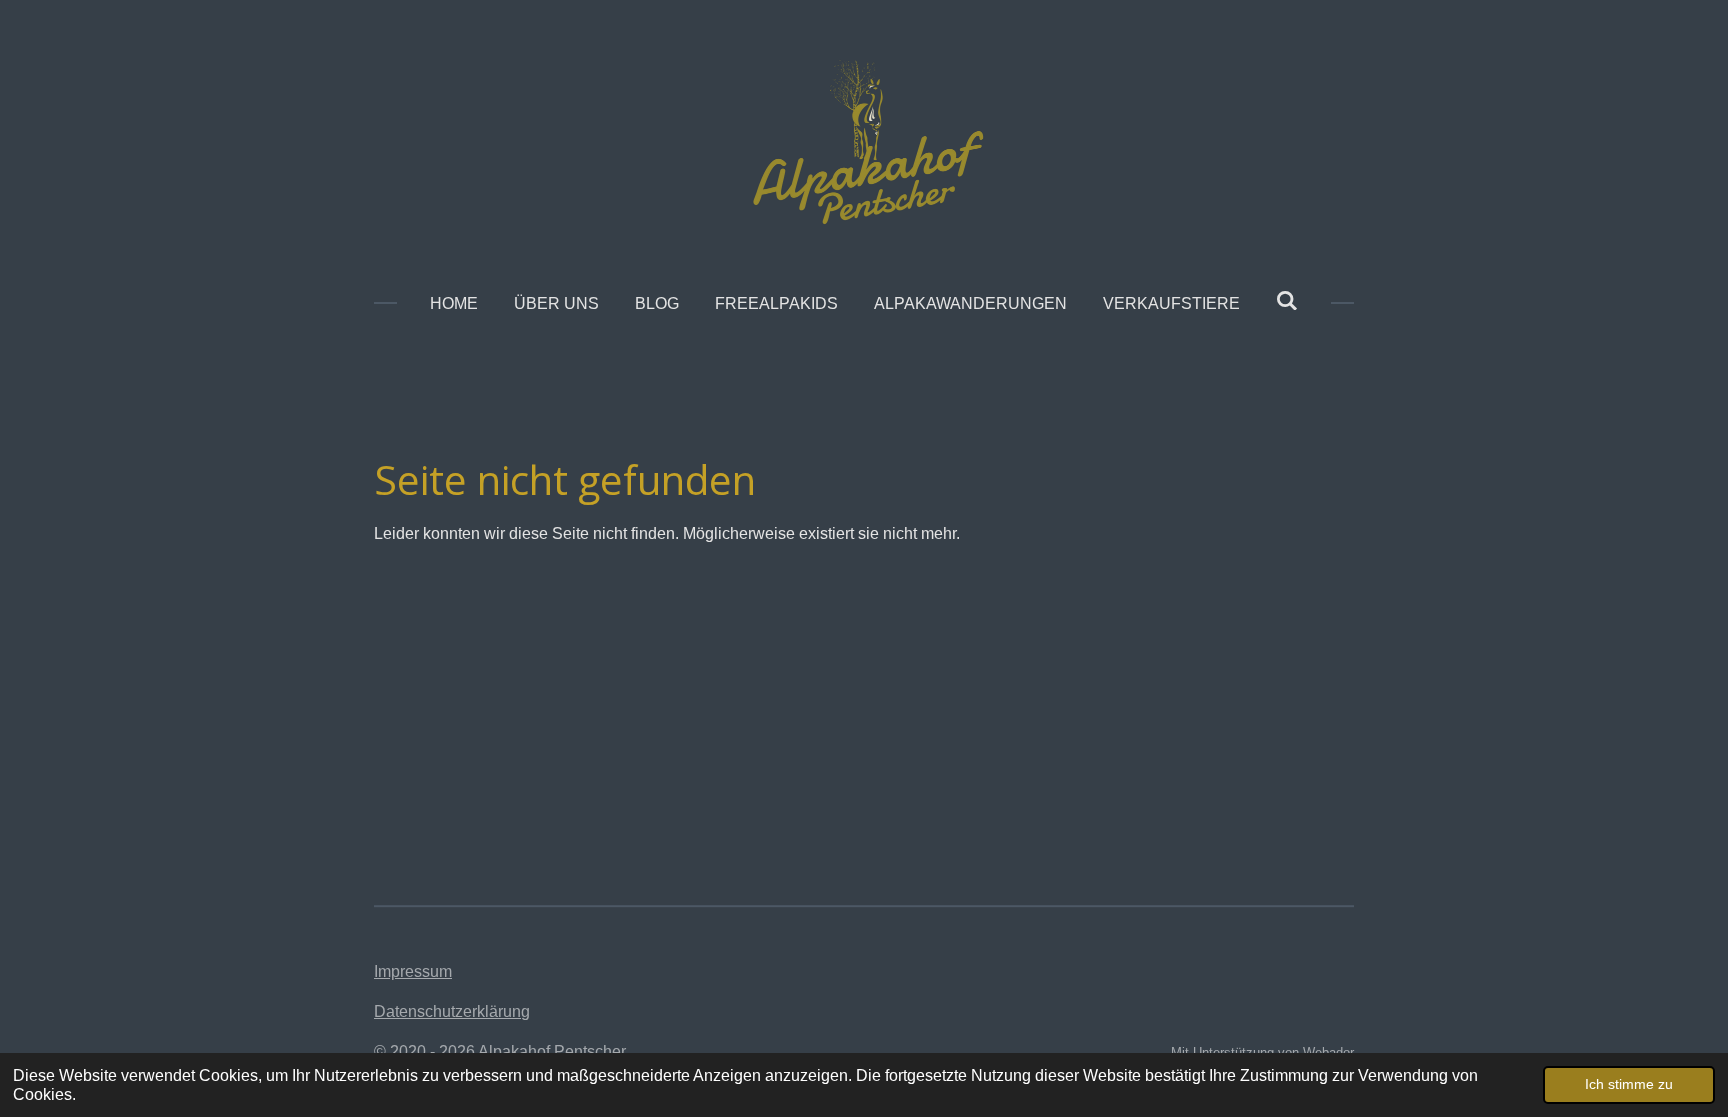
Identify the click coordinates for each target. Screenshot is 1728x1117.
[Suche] (1287, 301)
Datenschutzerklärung (452, 1011)
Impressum (413, 971)
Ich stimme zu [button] (1629, 1084)
